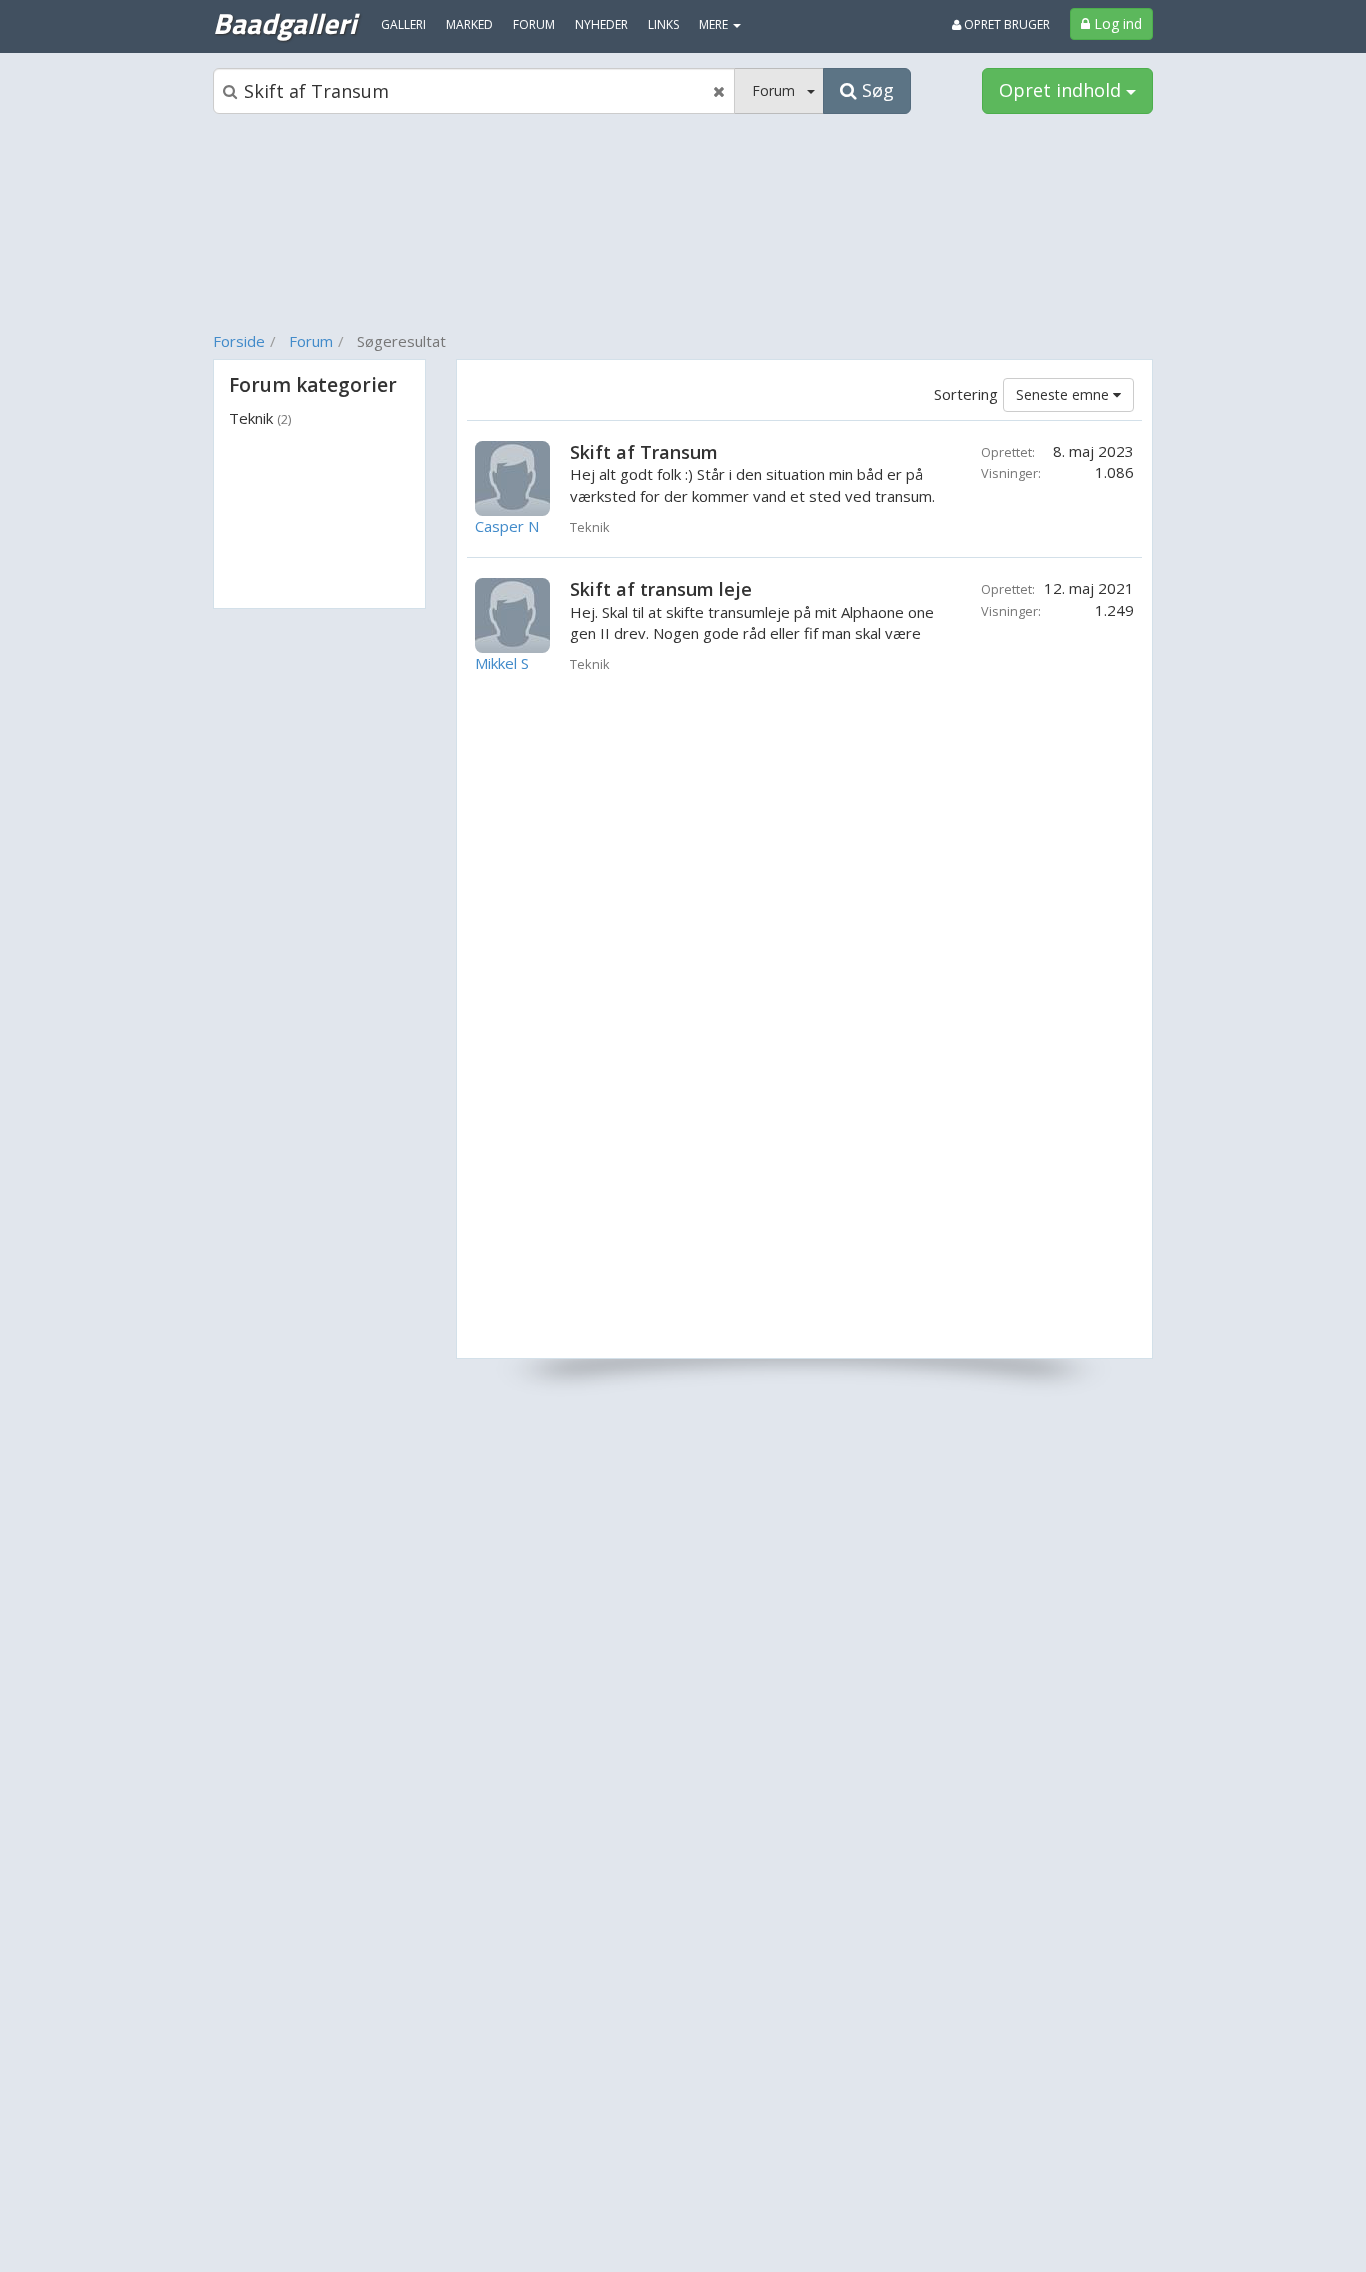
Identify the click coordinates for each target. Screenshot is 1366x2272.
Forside (239, 341)
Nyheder (601, 24)
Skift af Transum (644, 452)
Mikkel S (502, 663)
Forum (311, 341)
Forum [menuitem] (534, 24)
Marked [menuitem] (469, 24)
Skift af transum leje (661, 589)
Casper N (507, 526)
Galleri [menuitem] (403, 24)
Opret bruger (1005, 24)
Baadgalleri (284, 23)
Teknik (260, 418)
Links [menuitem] (663, 24)
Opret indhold (1062, 90)
